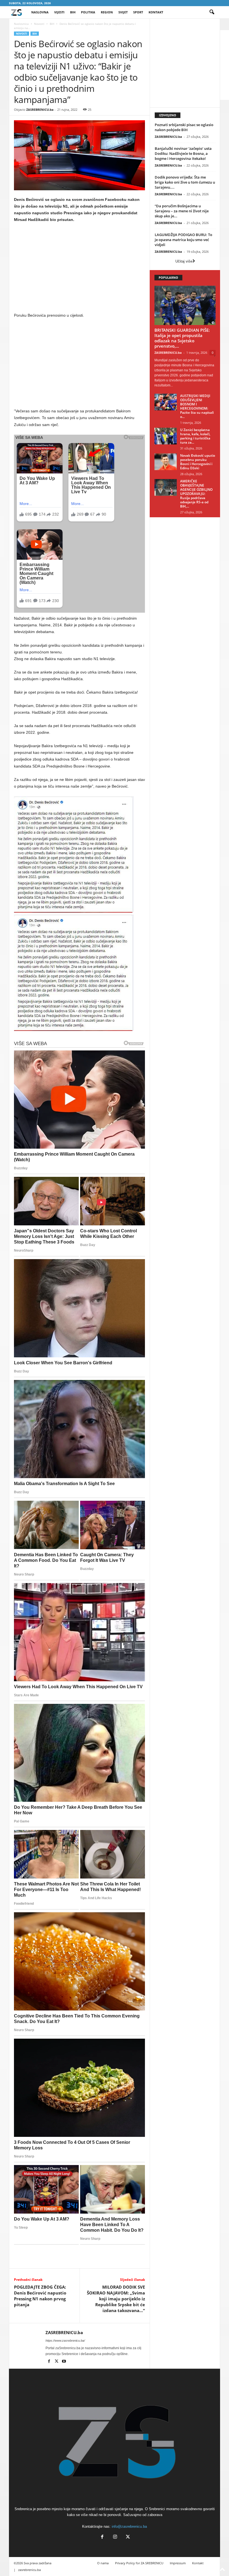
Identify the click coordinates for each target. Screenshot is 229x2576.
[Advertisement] (80, 269)
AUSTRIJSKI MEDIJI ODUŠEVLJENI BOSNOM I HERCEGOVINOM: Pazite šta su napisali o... (197, 406)
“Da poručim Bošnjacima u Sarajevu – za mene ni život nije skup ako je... (182, 211)
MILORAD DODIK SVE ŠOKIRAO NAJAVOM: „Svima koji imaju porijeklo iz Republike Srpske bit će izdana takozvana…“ (116, 2299)
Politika (88, 12)
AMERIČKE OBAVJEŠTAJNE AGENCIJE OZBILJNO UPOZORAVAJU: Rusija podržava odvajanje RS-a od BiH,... (196, 494)
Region (107, 12)
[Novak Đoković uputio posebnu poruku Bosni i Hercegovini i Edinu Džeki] (166, 462)
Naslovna (40, 12)
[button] (212, 12)
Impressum (178, 2563)
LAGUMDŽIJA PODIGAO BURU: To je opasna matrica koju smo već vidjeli (183, 240)
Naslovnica (21, 24)
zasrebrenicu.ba (29, 2570)
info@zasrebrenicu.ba (129, 2526)
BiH (73, 12)
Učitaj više (184, 261)
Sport (138, 12)
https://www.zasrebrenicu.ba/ (65, 2341)
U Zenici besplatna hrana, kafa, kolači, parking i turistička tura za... (195, 436)
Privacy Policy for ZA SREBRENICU (139, 2563)
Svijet (123, 12)
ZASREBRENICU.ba (40, 110)
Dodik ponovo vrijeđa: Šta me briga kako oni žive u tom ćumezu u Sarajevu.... (185, 182)
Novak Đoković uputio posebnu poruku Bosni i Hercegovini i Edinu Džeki (198, 462)
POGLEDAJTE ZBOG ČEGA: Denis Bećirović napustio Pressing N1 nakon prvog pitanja (40, 2296)
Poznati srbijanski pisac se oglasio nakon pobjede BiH (184, 127)
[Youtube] (64, 2362)
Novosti (39, 24)
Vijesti (59, 12)
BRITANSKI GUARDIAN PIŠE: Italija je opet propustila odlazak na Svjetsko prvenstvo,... (182, 338)
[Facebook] (49, 2362)
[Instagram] (115, 2537)
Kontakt (156, 12)
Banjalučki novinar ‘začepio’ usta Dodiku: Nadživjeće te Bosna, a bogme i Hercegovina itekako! (183, 153)
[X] (57, 2362)
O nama (103, 2563)
